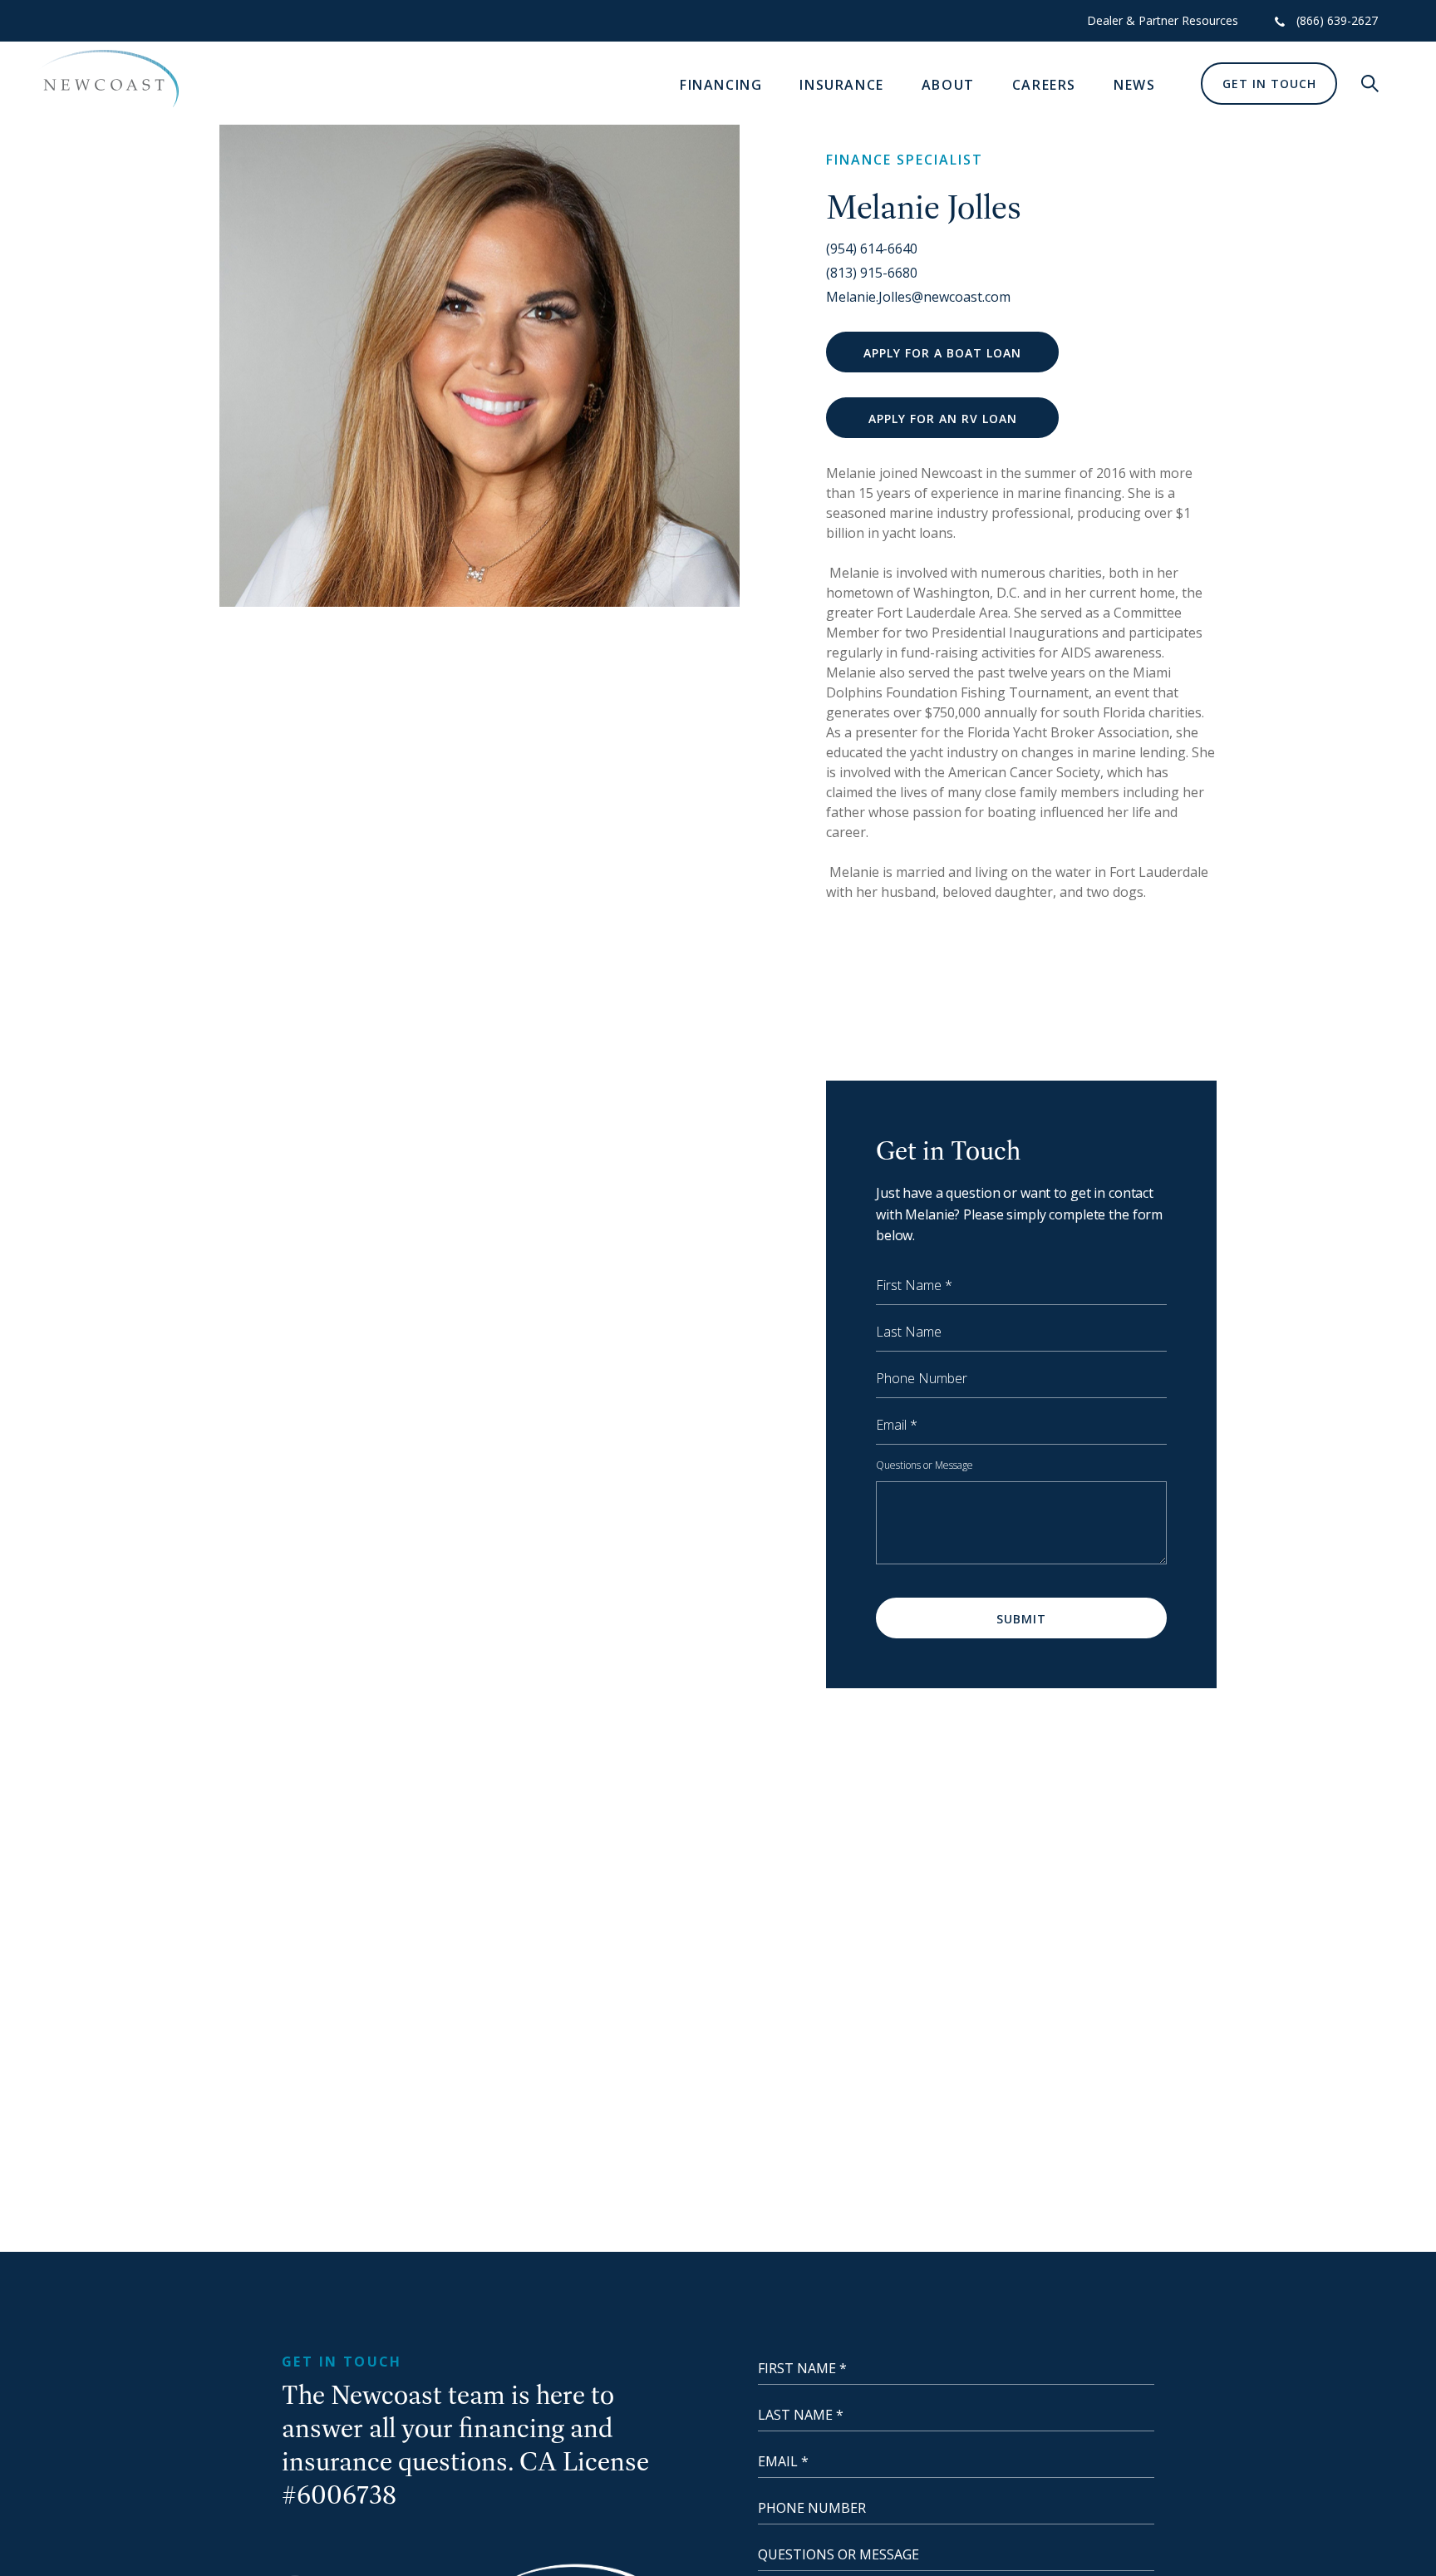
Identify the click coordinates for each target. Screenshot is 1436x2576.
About (948, 85)
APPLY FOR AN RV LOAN (943, 419)
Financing (721, 85)
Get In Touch (1269, 84)
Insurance (841, 85)
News (1134, 85)
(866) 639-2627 (1337, 20)
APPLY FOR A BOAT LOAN (942, 353)
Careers (1044, 85)
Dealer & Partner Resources (1163, 20)
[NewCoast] (108, 79)
